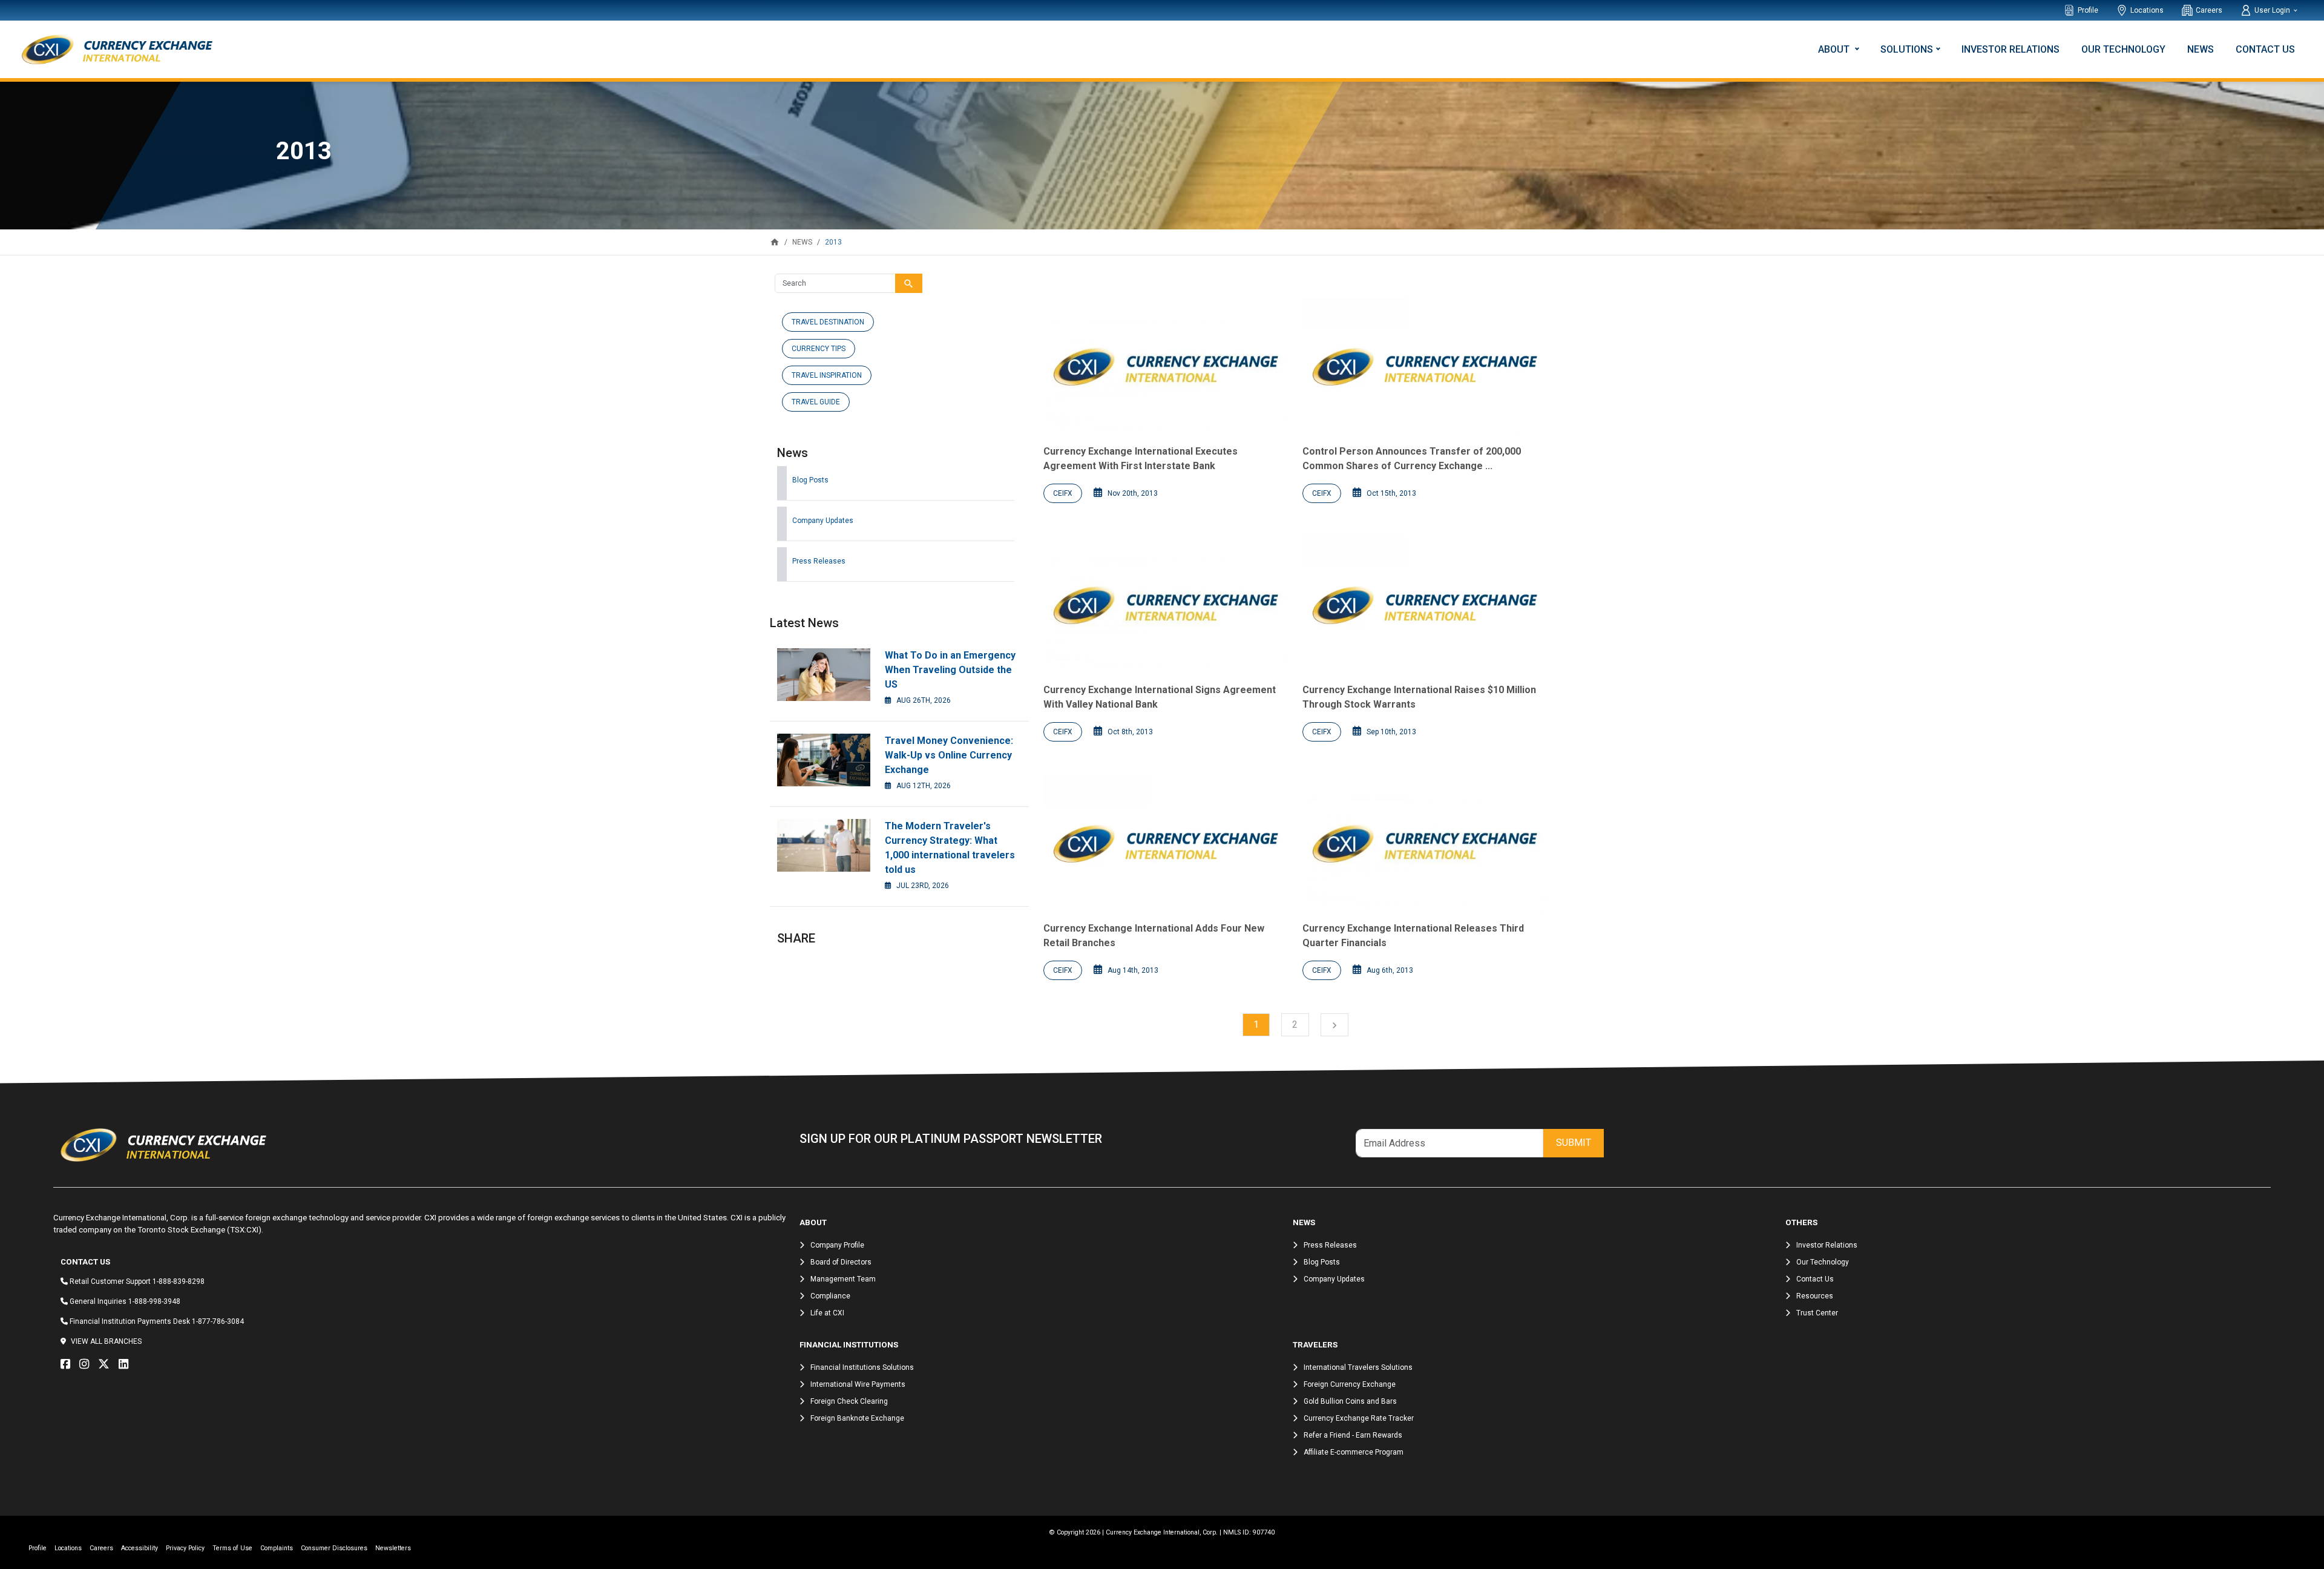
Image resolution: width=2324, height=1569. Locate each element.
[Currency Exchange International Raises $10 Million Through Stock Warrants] (1425, 605)
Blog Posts (810, 480)
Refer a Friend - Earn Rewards (1353, 1435)
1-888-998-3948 (154, 1301)
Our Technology (2123, 49)
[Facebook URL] (68, 1364)
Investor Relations (2011, 49)
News (2201, 49)
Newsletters (393, 1548)
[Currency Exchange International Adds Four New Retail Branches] (1166, 844)
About (1835, 49)
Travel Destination (828, 322)
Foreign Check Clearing (849, 1401)
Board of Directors (841, 1262)
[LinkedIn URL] (126, 1364)
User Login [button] (2273, 10)
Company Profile (837, 1245)
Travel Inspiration (827, 375)
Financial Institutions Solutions (862, 1367)
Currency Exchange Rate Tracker (1359, 1418)
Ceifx (1063, 493)
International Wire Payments (858, 1384)
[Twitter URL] (107, 1364)
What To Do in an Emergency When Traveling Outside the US (950, 670)
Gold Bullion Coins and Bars (1350, 1401)
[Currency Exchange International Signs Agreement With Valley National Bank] (1166, 605)
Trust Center (1817, 1313)
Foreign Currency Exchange (1350, 1384)
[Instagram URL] (87, 1364)
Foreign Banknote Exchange (857, 1418)
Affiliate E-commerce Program (1354, 1452)
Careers (2209, 10)
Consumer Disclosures (334, 1548)
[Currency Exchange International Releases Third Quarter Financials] (1425, 844)
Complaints (277, 1548)
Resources (1815, 1296)
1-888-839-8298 (179, 1281)
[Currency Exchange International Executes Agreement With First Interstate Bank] (1166, 367)
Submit (1574, 1143)
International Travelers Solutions (1358, 1367)
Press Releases (819, 561)
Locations (2147, 10)
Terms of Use (232, 1548)
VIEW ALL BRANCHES (106, 1341)
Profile (2088, 10)
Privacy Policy (185, 1548)
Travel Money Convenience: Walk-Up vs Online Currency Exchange (949, 755)
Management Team (843, 1279)
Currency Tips (819, 349)
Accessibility (140, 1548)
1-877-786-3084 (218, 1321)
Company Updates (823, 521)
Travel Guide (816, 402)
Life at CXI (827, 1313)
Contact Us (2265, 49)
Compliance (830, 1296)
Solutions (1907, 49)
